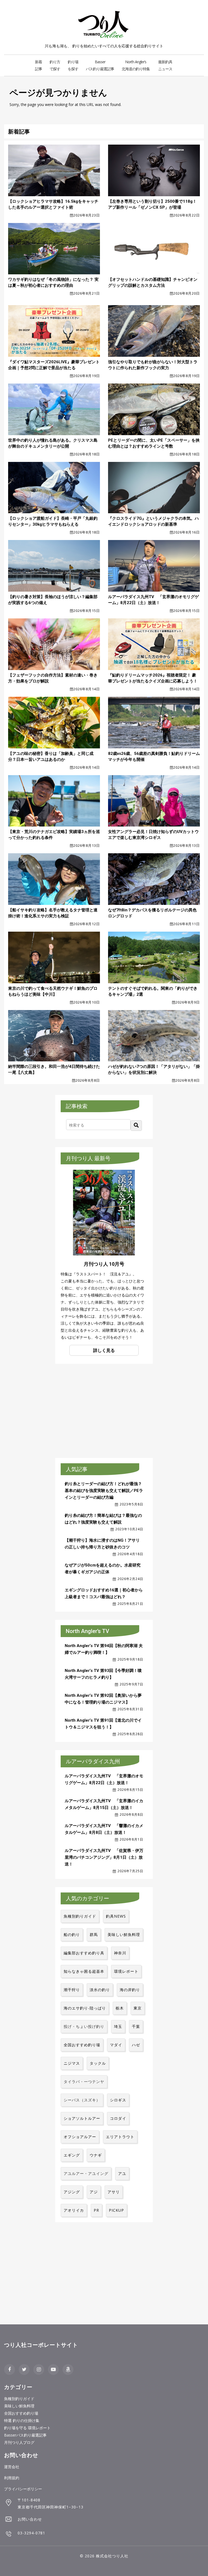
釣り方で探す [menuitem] (55, 65)
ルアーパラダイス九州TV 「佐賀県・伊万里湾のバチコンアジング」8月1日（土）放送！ (104, 1857)
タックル (98, 2063)
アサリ (114, 2192)
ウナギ (96, 2155)
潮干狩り (72, 1990)
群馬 (94, 1935)
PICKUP (116, 2210)
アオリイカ (74, 2210)
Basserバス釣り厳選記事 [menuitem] (25, 2435)
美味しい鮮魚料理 (124, 1935)
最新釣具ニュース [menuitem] (165, 65)
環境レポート (126, 1971)
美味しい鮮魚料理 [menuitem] (19, 2406)
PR (96, 2210)
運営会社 (12, 2467)
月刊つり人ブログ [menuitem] (19, 2442)
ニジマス (72, 2063)
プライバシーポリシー (23, 2489)
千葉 (136, 2026)
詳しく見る (104, 1350)
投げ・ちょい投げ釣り (84, 2026)
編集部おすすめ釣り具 (84, 1953)
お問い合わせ (30, 2519)
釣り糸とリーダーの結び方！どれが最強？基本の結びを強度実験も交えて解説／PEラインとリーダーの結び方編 (104, 1491)
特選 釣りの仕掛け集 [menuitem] (22, 2420)
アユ (122, 2173)
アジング (72, 2192)
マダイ (116, 2045)
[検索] (136, 1126)
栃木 (120, 2008)
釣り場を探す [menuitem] (73, 65)
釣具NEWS (116, 1916)
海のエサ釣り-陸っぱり (85, 2008)
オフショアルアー (80, 2137)
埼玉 (118, 2026)
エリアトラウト (120, 2137)
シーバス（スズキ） (82, 2100)
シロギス (118, 2100)
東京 (138, 2008)
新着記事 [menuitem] (38, 65)
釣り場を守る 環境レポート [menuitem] (27, 2428)
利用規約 (12, 2478)
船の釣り (72, 1935)
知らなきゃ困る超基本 (84, 1971)
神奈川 (120, 1953)
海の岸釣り (130, 1990)
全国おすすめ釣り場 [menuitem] (21, 2413)
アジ (94, 2192)
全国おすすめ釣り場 (82, 2045)
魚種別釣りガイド (80, 1916)
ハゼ (136, 2045)
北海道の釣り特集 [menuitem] (136, 65)
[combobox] (98, 1125)
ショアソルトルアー (82, 2118)
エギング (72, 2155)
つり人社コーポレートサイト (41, 2345)
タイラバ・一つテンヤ (84, 2082)
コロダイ (118, 2118)
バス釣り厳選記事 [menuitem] (100, 65)
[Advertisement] (101, 1410)
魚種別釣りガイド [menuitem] (19, 2399)
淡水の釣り (100, 1990)
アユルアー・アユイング (86, 2173)
